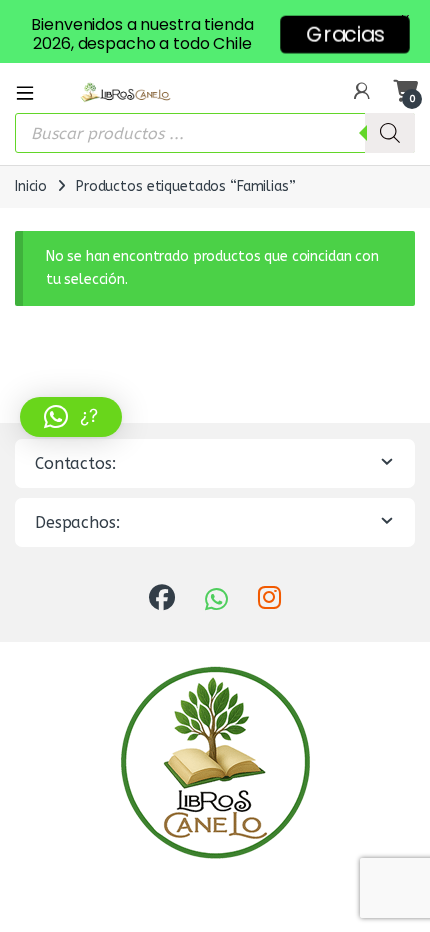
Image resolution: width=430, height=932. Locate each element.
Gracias (344, 34)
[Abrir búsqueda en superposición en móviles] (215, 133)
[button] (71, 417)
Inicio (31, 186)
